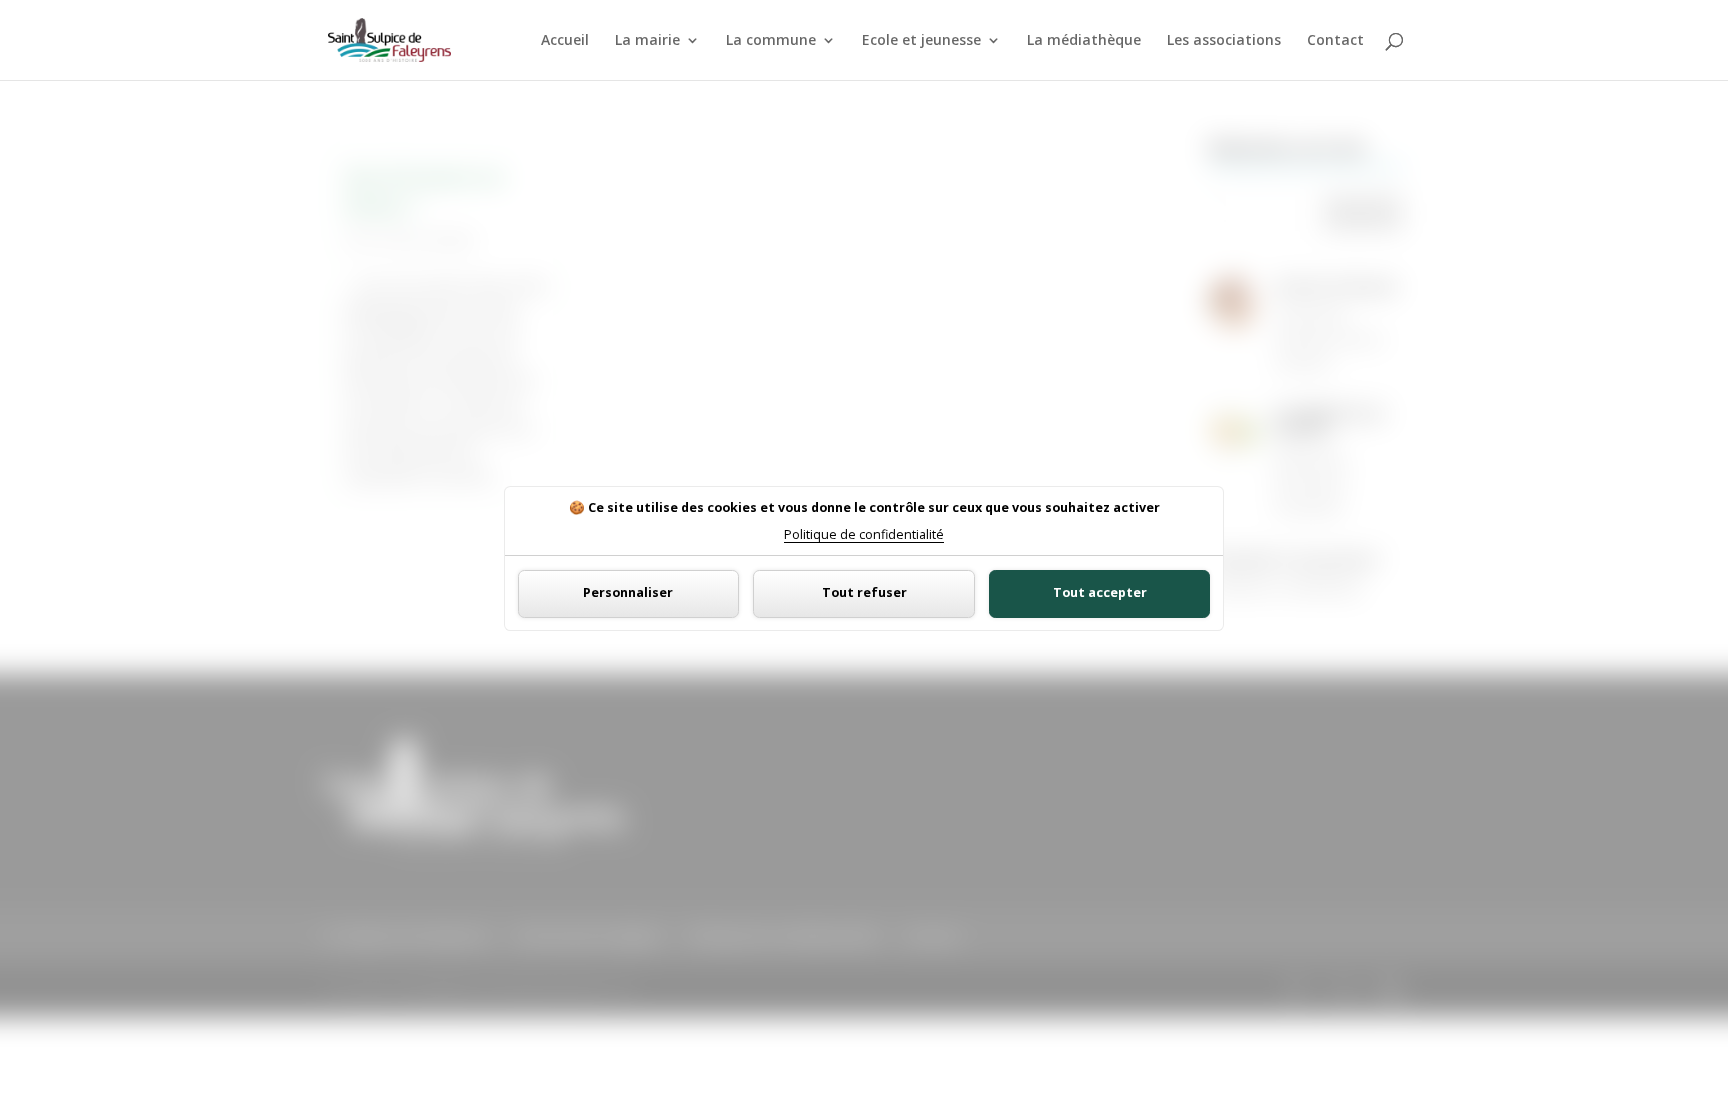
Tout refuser (864, 592)
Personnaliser (628, 592)
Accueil (565, 41)
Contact (1335, 41)
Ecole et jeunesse (921, 41)
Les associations (1224, 41)
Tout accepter (1100, 592)
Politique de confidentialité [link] (864, 535)
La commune (771, 41)
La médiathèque (1084, 41)
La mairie (647, 41)
